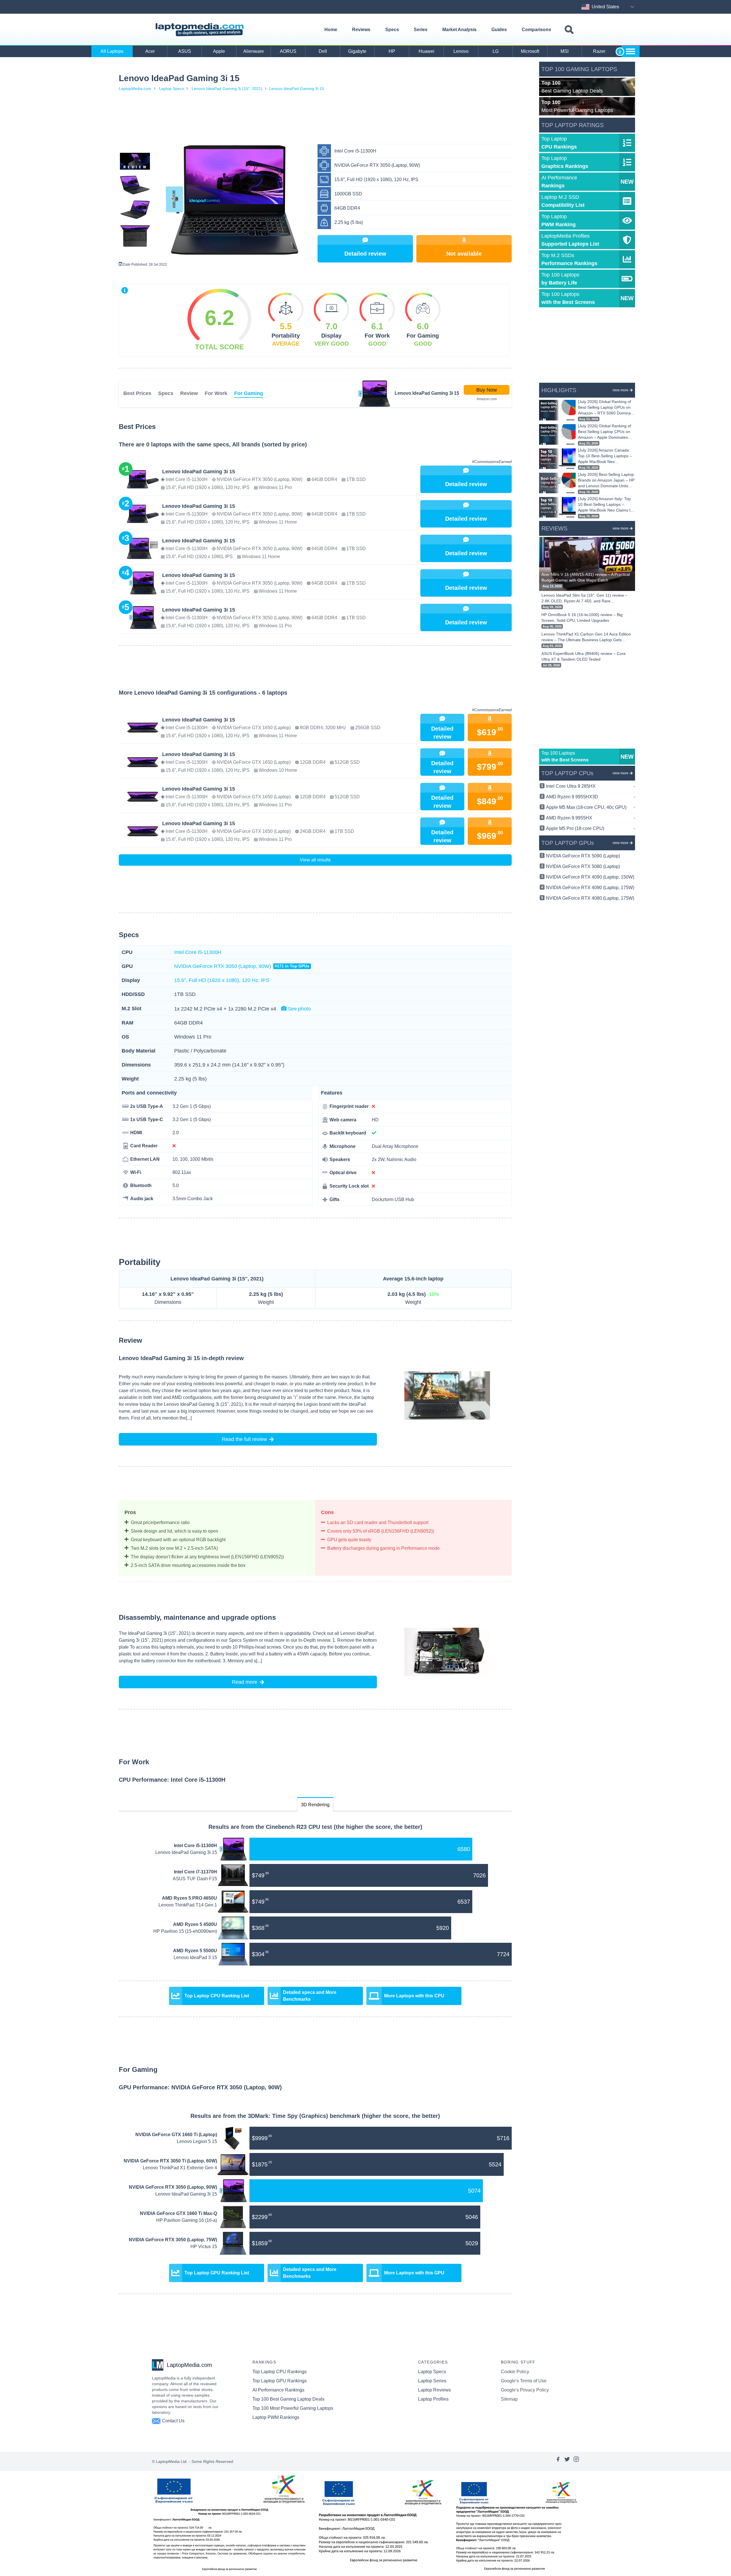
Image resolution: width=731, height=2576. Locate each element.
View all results (315, 860)
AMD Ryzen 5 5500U (195, 1951)
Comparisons (536, 30)
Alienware (254, 51)
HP (392, 51)
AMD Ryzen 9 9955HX (591, 818)
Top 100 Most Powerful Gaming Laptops (293, 2408)
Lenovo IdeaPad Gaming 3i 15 (297, 89)
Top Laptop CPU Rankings (280, 2372)
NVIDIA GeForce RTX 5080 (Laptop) (583, 866)
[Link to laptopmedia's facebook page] (558, 2461)
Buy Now (487, 390)
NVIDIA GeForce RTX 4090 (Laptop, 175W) (590, 888)
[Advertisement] (315, 119)
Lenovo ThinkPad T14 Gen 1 (188, 1905)
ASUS (185, 51)
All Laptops (112, 51)
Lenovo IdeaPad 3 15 (195, 1957)
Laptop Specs (171, 89)
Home (331, 30)
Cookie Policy (515, 2372)
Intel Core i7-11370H (195, 1872)
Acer (150, 51)
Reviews (361, 30)
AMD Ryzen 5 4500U (195, 1924)
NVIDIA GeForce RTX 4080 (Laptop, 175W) (590, 898)
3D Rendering (315, 1805)
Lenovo (461, 51)
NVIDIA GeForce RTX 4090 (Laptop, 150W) (590, 877)
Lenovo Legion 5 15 (197, 2141)
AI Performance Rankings (278, 2390)
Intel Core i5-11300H (198, 952)
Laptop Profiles (433, 2399)
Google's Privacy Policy (525, 2390)
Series (421, 30)
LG (496, 51)
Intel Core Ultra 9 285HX (591, 786)
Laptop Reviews (434, 2390)
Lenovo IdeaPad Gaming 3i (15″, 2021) (227, 89)
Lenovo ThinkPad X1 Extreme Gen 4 (180, 2168)
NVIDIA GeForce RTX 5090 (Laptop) (583, 856)
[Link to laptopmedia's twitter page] (567, 2461)
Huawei (426, 51)
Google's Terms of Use (524, 2381)
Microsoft (530, 51)
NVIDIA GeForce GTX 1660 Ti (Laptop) (176, 2135)
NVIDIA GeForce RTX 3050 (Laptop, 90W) (242, 966)
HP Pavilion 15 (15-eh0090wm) (185, 1931)
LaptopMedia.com (135, 89)
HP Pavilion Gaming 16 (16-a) (187, 2220)
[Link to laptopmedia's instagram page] (576, 2461)
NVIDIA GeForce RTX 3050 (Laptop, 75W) (173, 2240)
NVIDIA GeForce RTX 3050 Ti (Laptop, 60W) (170, 2161)
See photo (299, 1009)
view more (620, 390)
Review (189, 393)
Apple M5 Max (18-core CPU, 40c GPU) (591, 807)
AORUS (288, 51)
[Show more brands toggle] (630, 51)
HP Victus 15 (204, 2247)
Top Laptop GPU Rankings (280, 2381)
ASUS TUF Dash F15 (195, 1879)
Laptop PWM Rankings (276, 2417)
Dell (323, 51)
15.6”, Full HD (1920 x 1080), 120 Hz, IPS (222, 980)
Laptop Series (432, 2381)
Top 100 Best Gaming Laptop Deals (288, 2399)
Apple (219, 51)
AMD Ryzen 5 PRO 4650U (189, 1898)
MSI (565, 51)
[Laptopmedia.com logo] (201, 30)
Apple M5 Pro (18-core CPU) (591, 828)
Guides (499, 30)
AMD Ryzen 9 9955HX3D (591, 797)
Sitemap (509, 2399)
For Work (216, 393)
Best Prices (137, 393)
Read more (245, 1682)
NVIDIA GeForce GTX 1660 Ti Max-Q (178, 2213)
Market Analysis (459, 30)
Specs (392, 30)
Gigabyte (357, 51)
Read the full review (244, 1439)
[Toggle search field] (569, 30)
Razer (599, 51)
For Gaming (249, 393)
